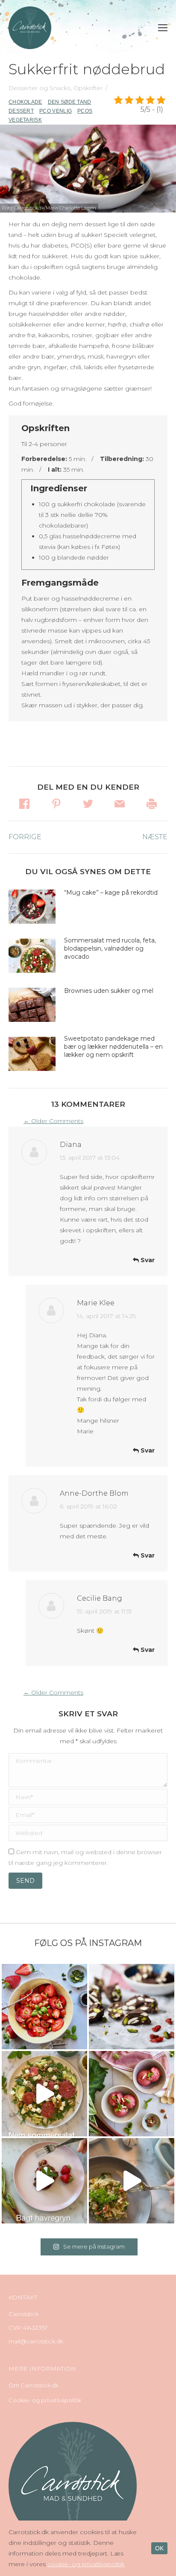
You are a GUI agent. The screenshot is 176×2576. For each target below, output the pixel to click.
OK (159, 2548)
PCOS (85, 111)
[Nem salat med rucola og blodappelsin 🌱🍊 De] (44, 2094)
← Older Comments (53, 1121)
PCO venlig (56, 111)
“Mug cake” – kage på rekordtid (111, 893)
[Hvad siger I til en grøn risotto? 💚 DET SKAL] (132, 2181)
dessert (21, 111)
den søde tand (70, 102)
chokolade (25, 102)
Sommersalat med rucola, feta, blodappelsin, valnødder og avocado (110, 948)
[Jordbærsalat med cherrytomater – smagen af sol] (44, 2007)
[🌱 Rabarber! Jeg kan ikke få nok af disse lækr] (132, 2094)
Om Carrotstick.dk (34, 2385)
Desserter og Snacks (40, 88)
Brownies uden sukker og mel (109, 991)
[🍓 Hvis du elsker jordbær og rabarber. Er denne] (44, 2181)
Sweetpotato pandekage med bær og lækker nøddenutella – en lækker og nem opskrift (113, 1047)
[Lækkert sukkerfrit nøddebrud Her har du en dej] (132, 2007)
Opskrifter (88, 88)
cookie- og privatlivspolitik (86, 2564)
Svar (147, 1260)
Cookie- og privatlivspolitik (45, 2400)
